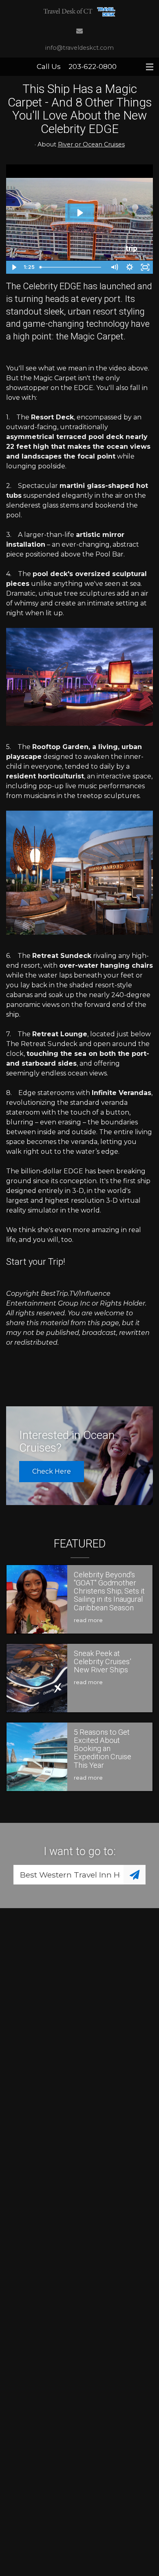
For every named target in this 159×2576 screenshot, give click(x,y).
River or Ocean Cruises (91, 144)
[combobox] (68, 1875)
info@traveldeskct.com (79, 48)
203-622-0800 (93, 67)
